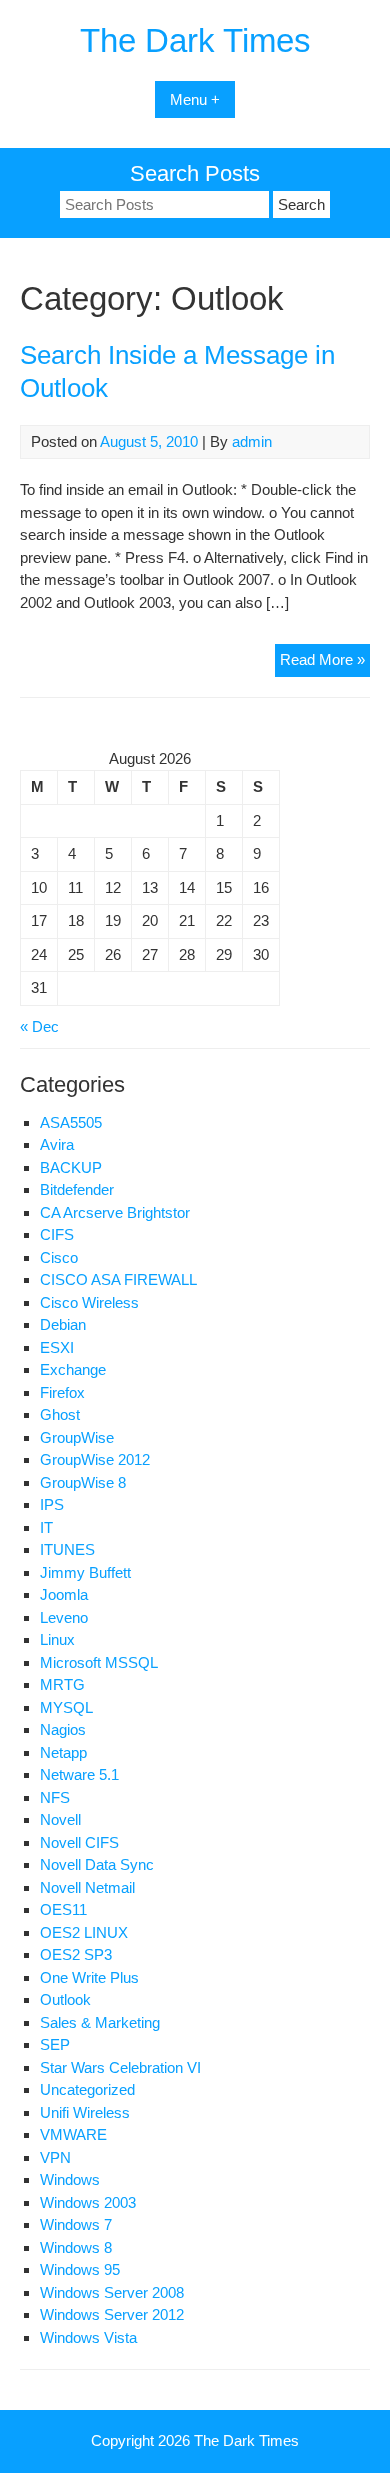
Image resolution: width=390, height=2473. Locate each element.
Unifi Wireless (85, 2112)
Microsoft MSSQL (99, 1662)
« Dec (39, 1026)
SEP (55, 2044)
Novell (60, 1819)
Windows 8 (76, 2247)
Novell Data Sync (97, 1864)
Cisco (59, 1257)
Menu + (195, 99)
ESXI (57, 1347)
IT (46, 1527)
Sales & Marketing (100, 2022)
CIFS (57, 1234)
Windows (70, 2179)
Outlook (65, 1999)
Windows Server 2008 (112, 2292)
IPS (52, 1504)
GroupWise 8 (83, 1482)
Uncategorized (87, 2089)
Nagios (63, 1729)
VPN (55, 2157)
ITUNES (67, 1549)
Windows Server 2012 (112, 2314)
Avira (57, 1144)
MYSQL (66, 1707)
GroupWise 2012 (95, 1459)
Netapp (63, 1752)
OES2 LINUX (84, 1932)
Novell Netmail (87, 1887)
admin (252, 441)
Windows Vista (88, 2337)
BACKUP (71, 1167)
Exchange (73, 1369)
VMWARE (73, 2134)
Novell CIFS (79, 1842)
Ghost (60, 1414)
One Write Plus (89, 1977)
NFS (55, 1797)
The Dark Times (195, 40)
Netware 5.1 (79, 1774)
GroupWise (77, 1437)
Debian (63, 1324)
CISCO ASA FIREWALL (118, 1279)
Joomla (64, 1594)
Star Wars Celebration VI (120, 2067)
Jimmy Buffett (85, 1572)
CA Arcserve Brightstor (115, 1212)
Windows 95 (80, 2269)
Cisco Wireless (89, 1302)
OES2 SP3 (76, 1954)
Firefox (62, 1392)
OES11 (63, 1909)
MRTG (62, 1684)
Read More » (325, 663)
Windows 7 (76, 2224)
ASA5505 (71, 1122)
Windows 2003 (88, 2202)
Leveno (64, 1617)
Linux (57, 1639)
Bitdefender (77, 1189)
